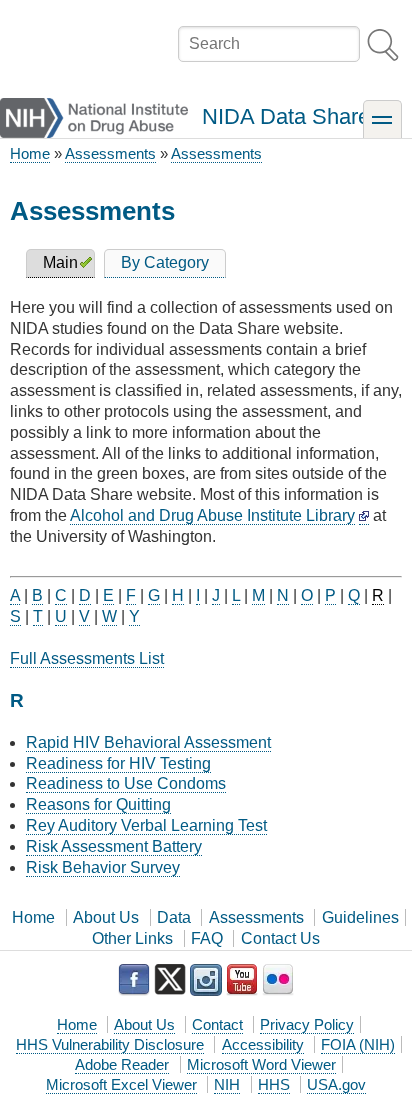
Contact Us (280, 938)
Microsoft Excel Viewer (121, 1084)
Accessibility (263, 1044)
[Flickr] (278, 980)
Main (60, 262)
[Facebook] (134, 980)
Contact (217, 1024)
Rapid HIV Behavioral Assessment (148, 742)
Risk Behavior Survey (103, 867)
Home (30, 153)
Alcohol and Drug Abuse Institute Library (212, 515)
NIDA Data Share (286, 116)
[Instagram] (206, 980)
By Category (165, 262)
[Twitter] (170, 980)
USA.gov (336, 1084)
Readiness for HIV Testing (118, 763)
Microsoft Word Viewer (261, 1064)
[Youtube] (242, 980)
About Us (106, 917)
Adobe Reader (122, 1064)
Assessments (110, 153)
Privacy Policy (307, 1024)
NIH (227, 1084)
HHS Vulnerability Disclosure (110, 1044)
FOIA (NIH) (358, 1044)
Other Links (132, 938)
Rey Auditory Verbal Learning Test (146, 825)
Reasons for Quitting (98, 804)
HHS (274, 1084)
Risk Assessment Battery (114, 846)
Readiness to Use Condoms (126, 783)
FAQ (207, 938)
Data (174, 917)
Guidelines (360, 917)
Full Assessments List (87, 658)
